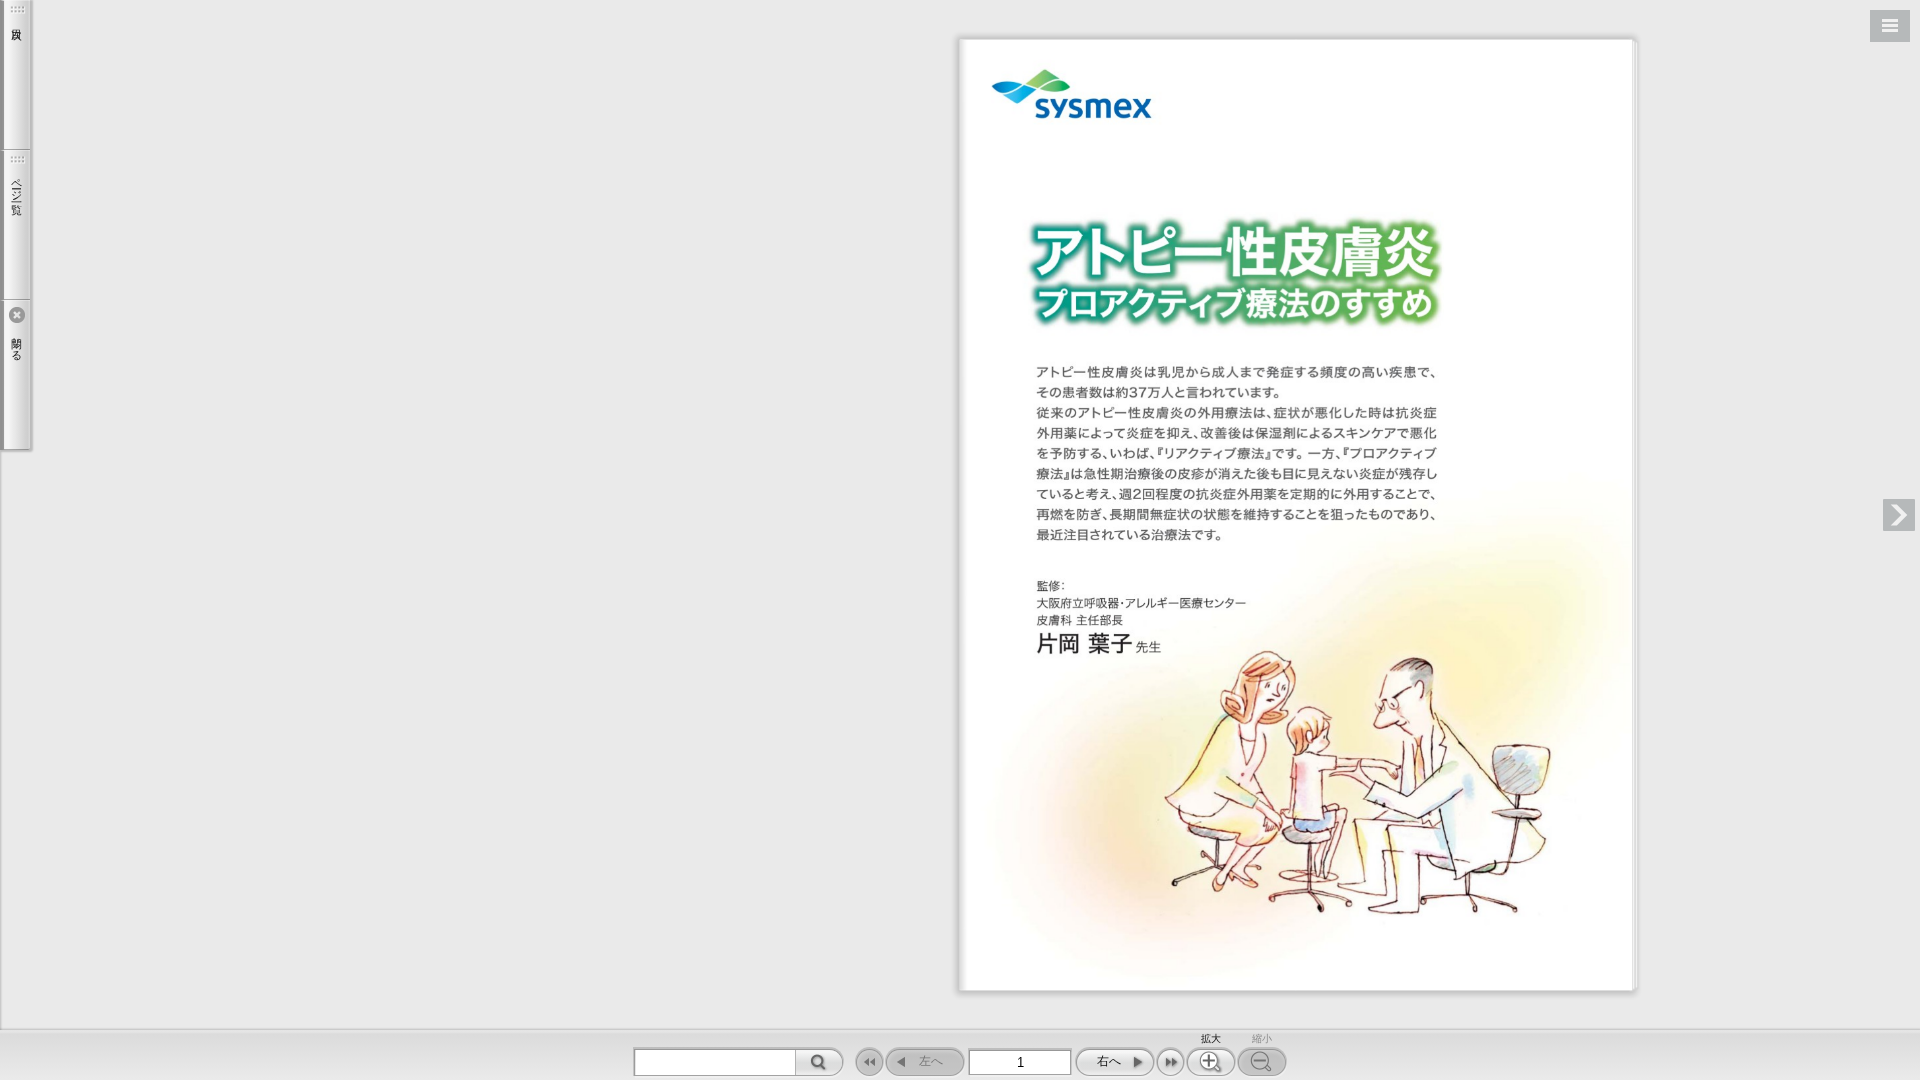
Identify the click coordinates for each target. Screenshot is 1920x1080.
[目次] (15, 75)
